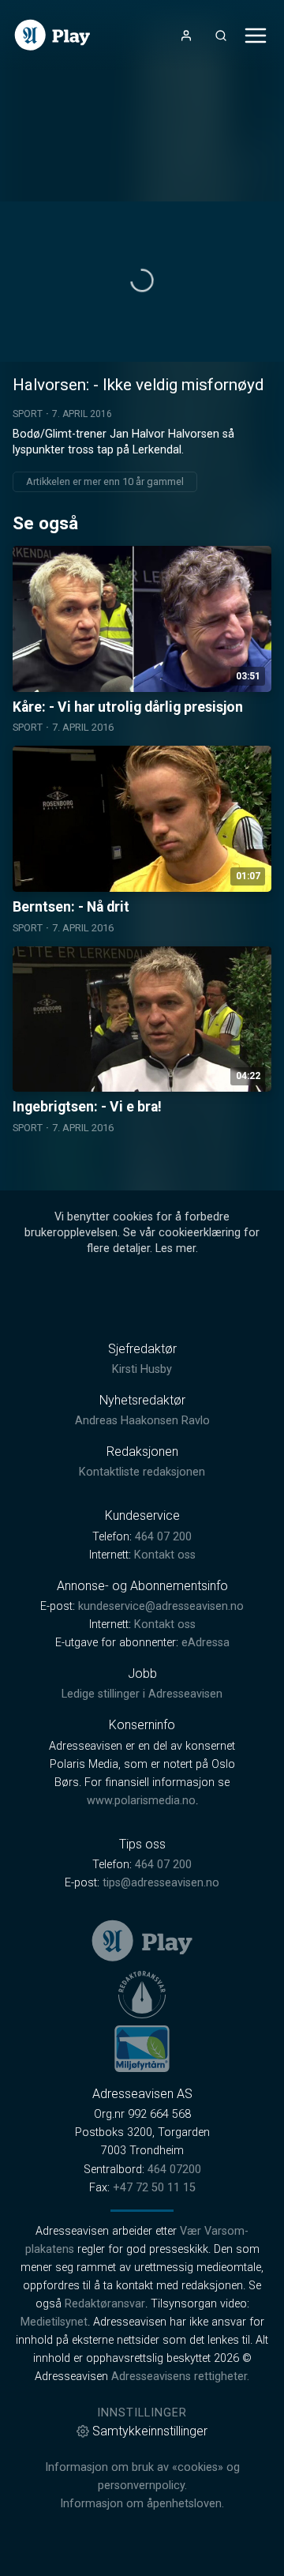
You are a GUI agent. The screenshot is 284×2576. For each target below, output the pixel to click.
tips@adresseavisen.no (161, 1883)
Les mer (176, 1249)
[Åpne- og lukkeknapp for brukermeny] (186, 36)
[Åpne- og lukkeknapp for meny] (256, 36)
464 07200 (174, 2170)
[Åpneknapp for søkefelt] (221, 36)
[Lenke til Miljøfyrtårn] (142, 2048)
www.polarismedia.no (141, 1801)
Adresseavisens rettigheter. (180, 2377)
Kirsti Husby (142, 1369)
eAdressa (206, 1643)
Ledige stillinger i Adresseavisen (142, 1694)
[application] (142, 282)
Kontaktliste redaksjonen (142, 1472)
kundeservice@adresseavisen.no (161, 1606)
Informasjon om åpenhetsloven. (142, 2504)
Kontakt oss (165, 1555)
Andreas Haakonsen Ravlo (142, 1421)
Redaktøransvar (105, 2304)
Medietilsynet (54, 2322)
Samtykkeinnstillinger (150, 2431)
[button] (142, 280)
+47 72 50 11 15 (154, 2188)
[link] (52, 35)
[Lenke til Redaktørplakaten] (142, 1995)
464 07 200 (163, 1537)
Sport (28, 414)
